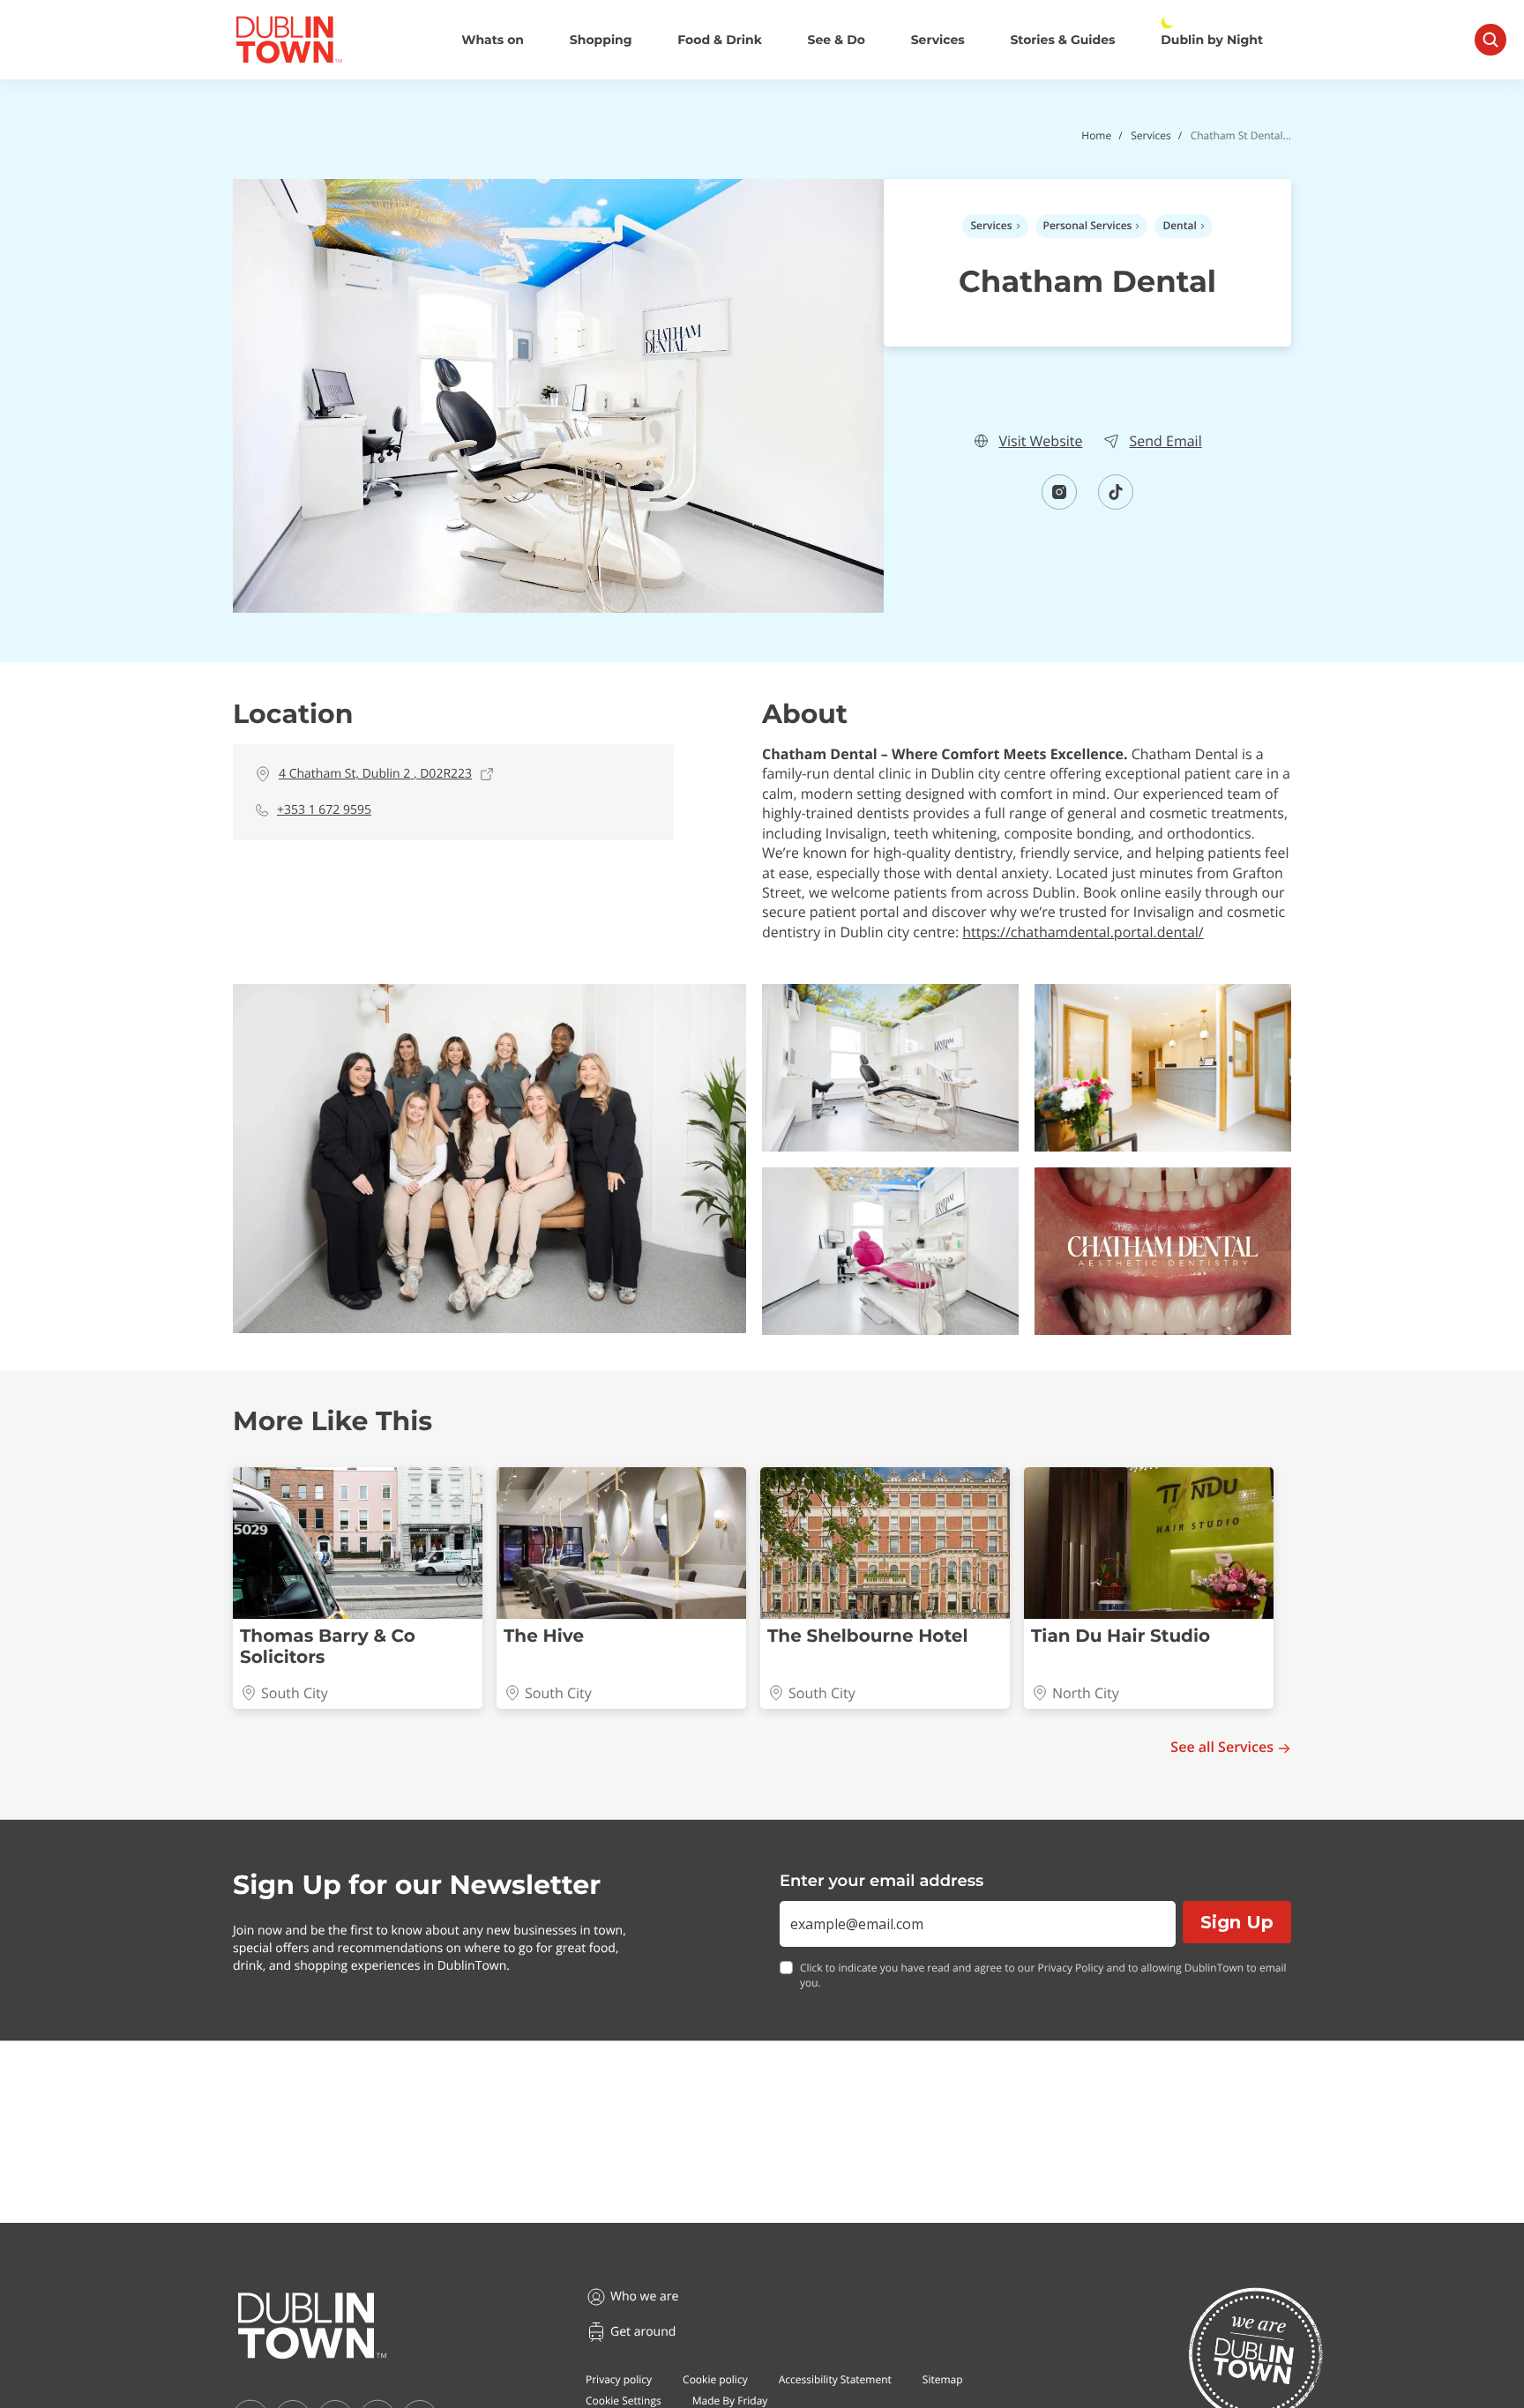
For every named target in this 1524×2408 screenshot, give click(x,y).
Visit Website (1040, 441)
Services (938, 40)
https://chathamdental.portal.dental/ (1083, 932)
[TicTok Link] (1116, 504)
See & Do (837, 40)
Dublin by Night (1212, 40)
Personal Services (1088, 225)
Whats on (493, 40)
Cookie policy (715, 2379)
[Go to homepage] (312, 2326)
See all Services (1222, 1747)
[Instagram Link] (1059, 504)
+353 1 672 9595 (324, 810)
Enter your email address (882, 1881)
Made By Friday (730, 2401)
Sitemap (943, 2379)
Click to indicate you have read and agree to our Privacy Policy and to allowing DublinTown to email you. (1043, 1976)
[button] (489, 1159)
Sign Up (1237, 1922)
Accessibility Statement (835, 2379)
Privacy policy (619, 2379)
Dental (1179, 225)
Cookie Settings (624, 2401)
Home (1096, 135)
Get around (643, 2332)
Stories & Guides (1062, 40)
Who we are (644, 2296)
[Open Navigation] (1490, 40)
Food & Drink (720, 40)
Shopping (601, 40)
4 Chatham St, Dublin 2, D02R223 (375, 774)
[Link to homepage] (289, 40)
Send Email (1165, 441)
